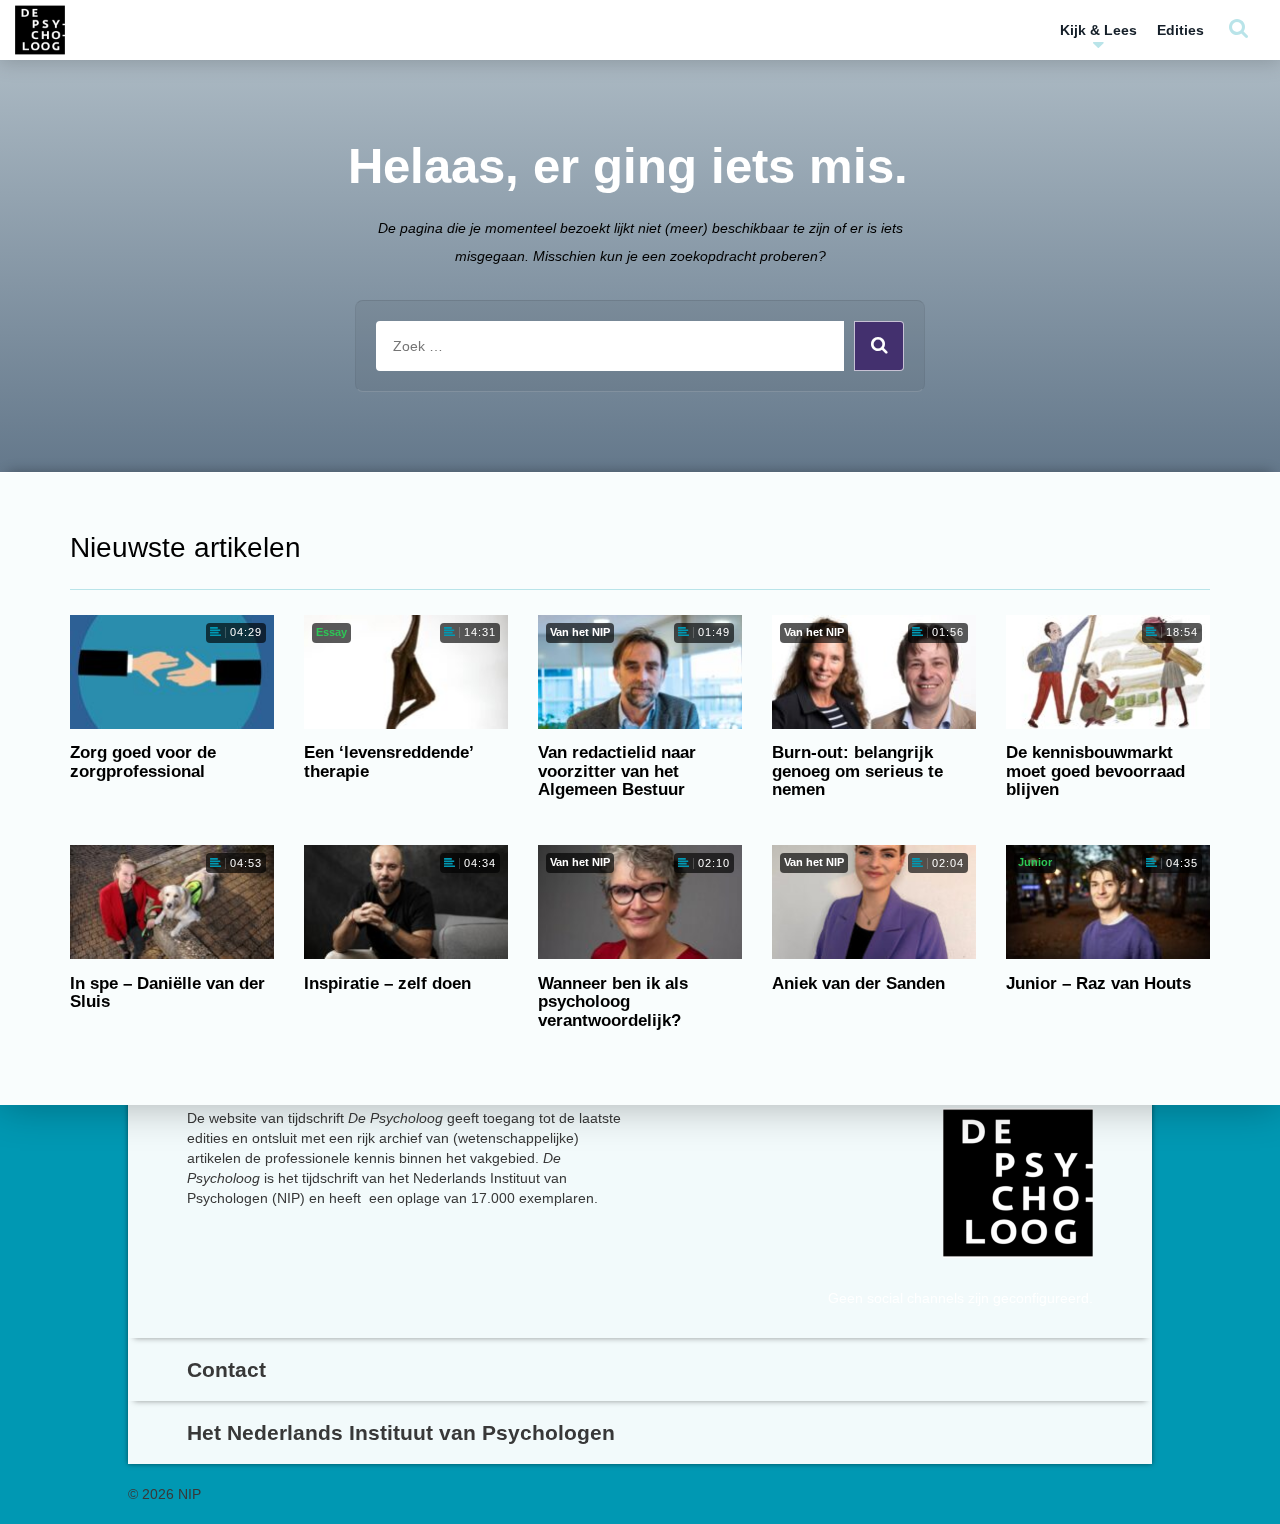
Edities (1180, 30)
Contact (226, 1369)
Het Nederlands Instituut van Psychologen (401, 1432)
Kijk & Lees (1098, 30)
